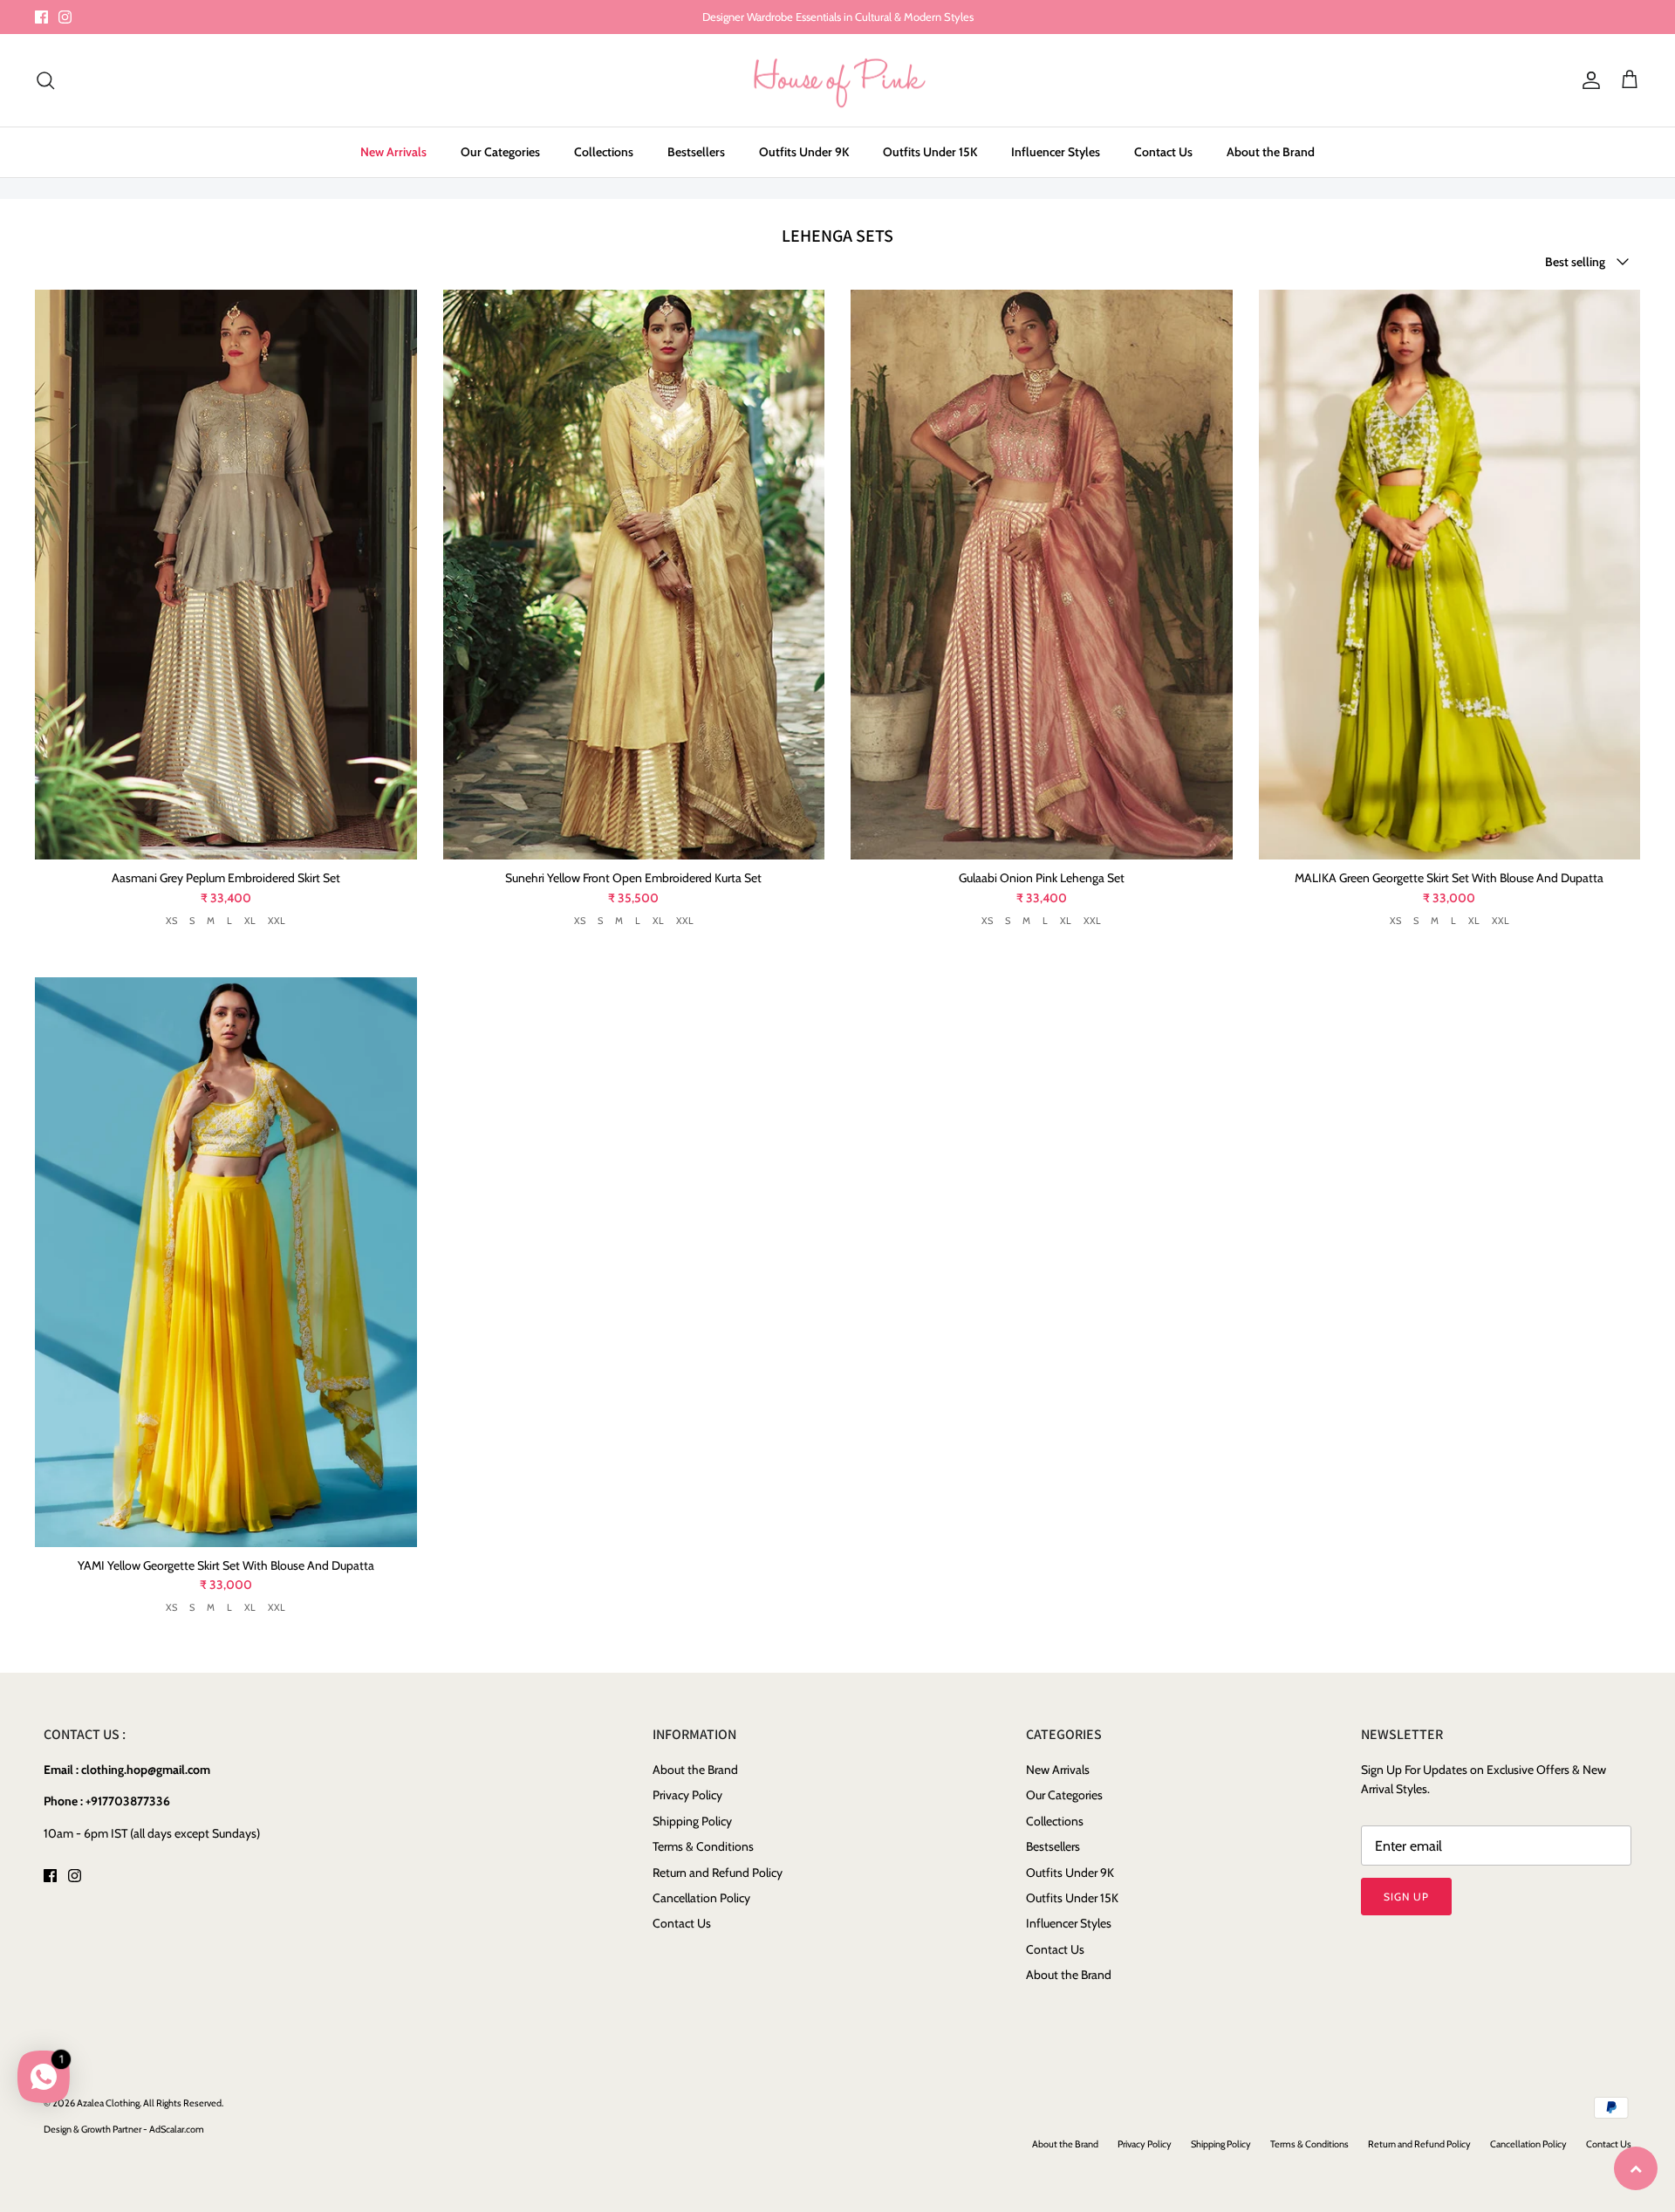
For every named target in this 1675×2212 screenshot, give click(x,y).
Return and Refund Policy (718, 1873)
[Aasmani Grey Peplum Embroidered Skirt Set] (226, 575)
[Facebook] (41, 17)
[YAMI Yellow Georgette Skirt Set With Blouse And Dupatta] (226, 1262)
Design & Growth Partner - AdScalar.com (124, 2129)
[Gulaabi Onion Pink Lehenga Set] (1042, 575)
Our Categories (500, 152)
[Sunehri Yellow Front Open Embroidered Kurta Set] (634, 575)
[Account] (1588, 80)
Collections (604, 152)
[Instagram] (65, 17)
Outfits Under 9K (804, 152)
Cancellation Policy (701, 1898)
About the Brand (1271, 152)
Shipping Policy (692, 1821)
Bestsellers (696, 152)
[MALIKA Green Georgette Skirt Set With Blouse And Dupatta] (1450, 575)
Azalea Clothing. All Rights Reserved (149, 2103)
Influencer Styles (1056, 152)
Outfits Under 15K (930, 152)
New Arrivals (393, 152)
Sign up (1406, 1897)
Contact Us (1163, 152)
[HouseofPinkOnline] (838, 81)
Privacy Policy (687, 1795)
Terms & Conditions (703, 1846)
